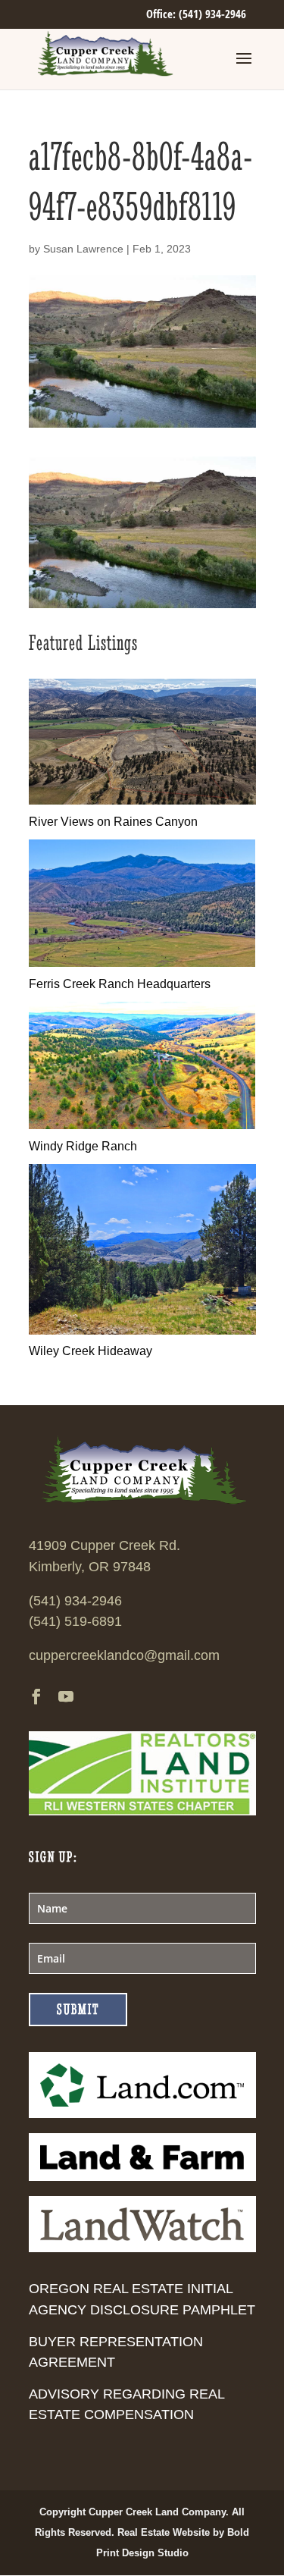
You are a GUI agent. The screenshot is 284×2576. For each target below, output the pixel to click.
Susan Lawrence (83, 249)
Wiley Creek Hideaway (91, 1351)
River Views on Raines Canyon (113, 822)
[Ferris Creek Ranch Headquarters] (142, 963)
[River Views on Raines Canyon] (142, 800)
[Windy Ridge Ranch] (142, 1125)
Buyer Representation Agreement (116, 2352)
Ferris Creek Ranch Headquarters (120, 984)
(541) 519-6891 (75, 1621)
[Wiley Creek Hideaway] (142, 1330)
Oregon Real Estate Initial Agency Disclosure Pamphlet (142, 2299)
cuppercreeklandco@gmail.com (124, 1655)
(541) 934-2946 (75, 1601)
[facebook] (36, 1698)
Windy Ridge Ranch (83, 1146)
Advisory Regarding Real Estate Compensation (126, 2404)
